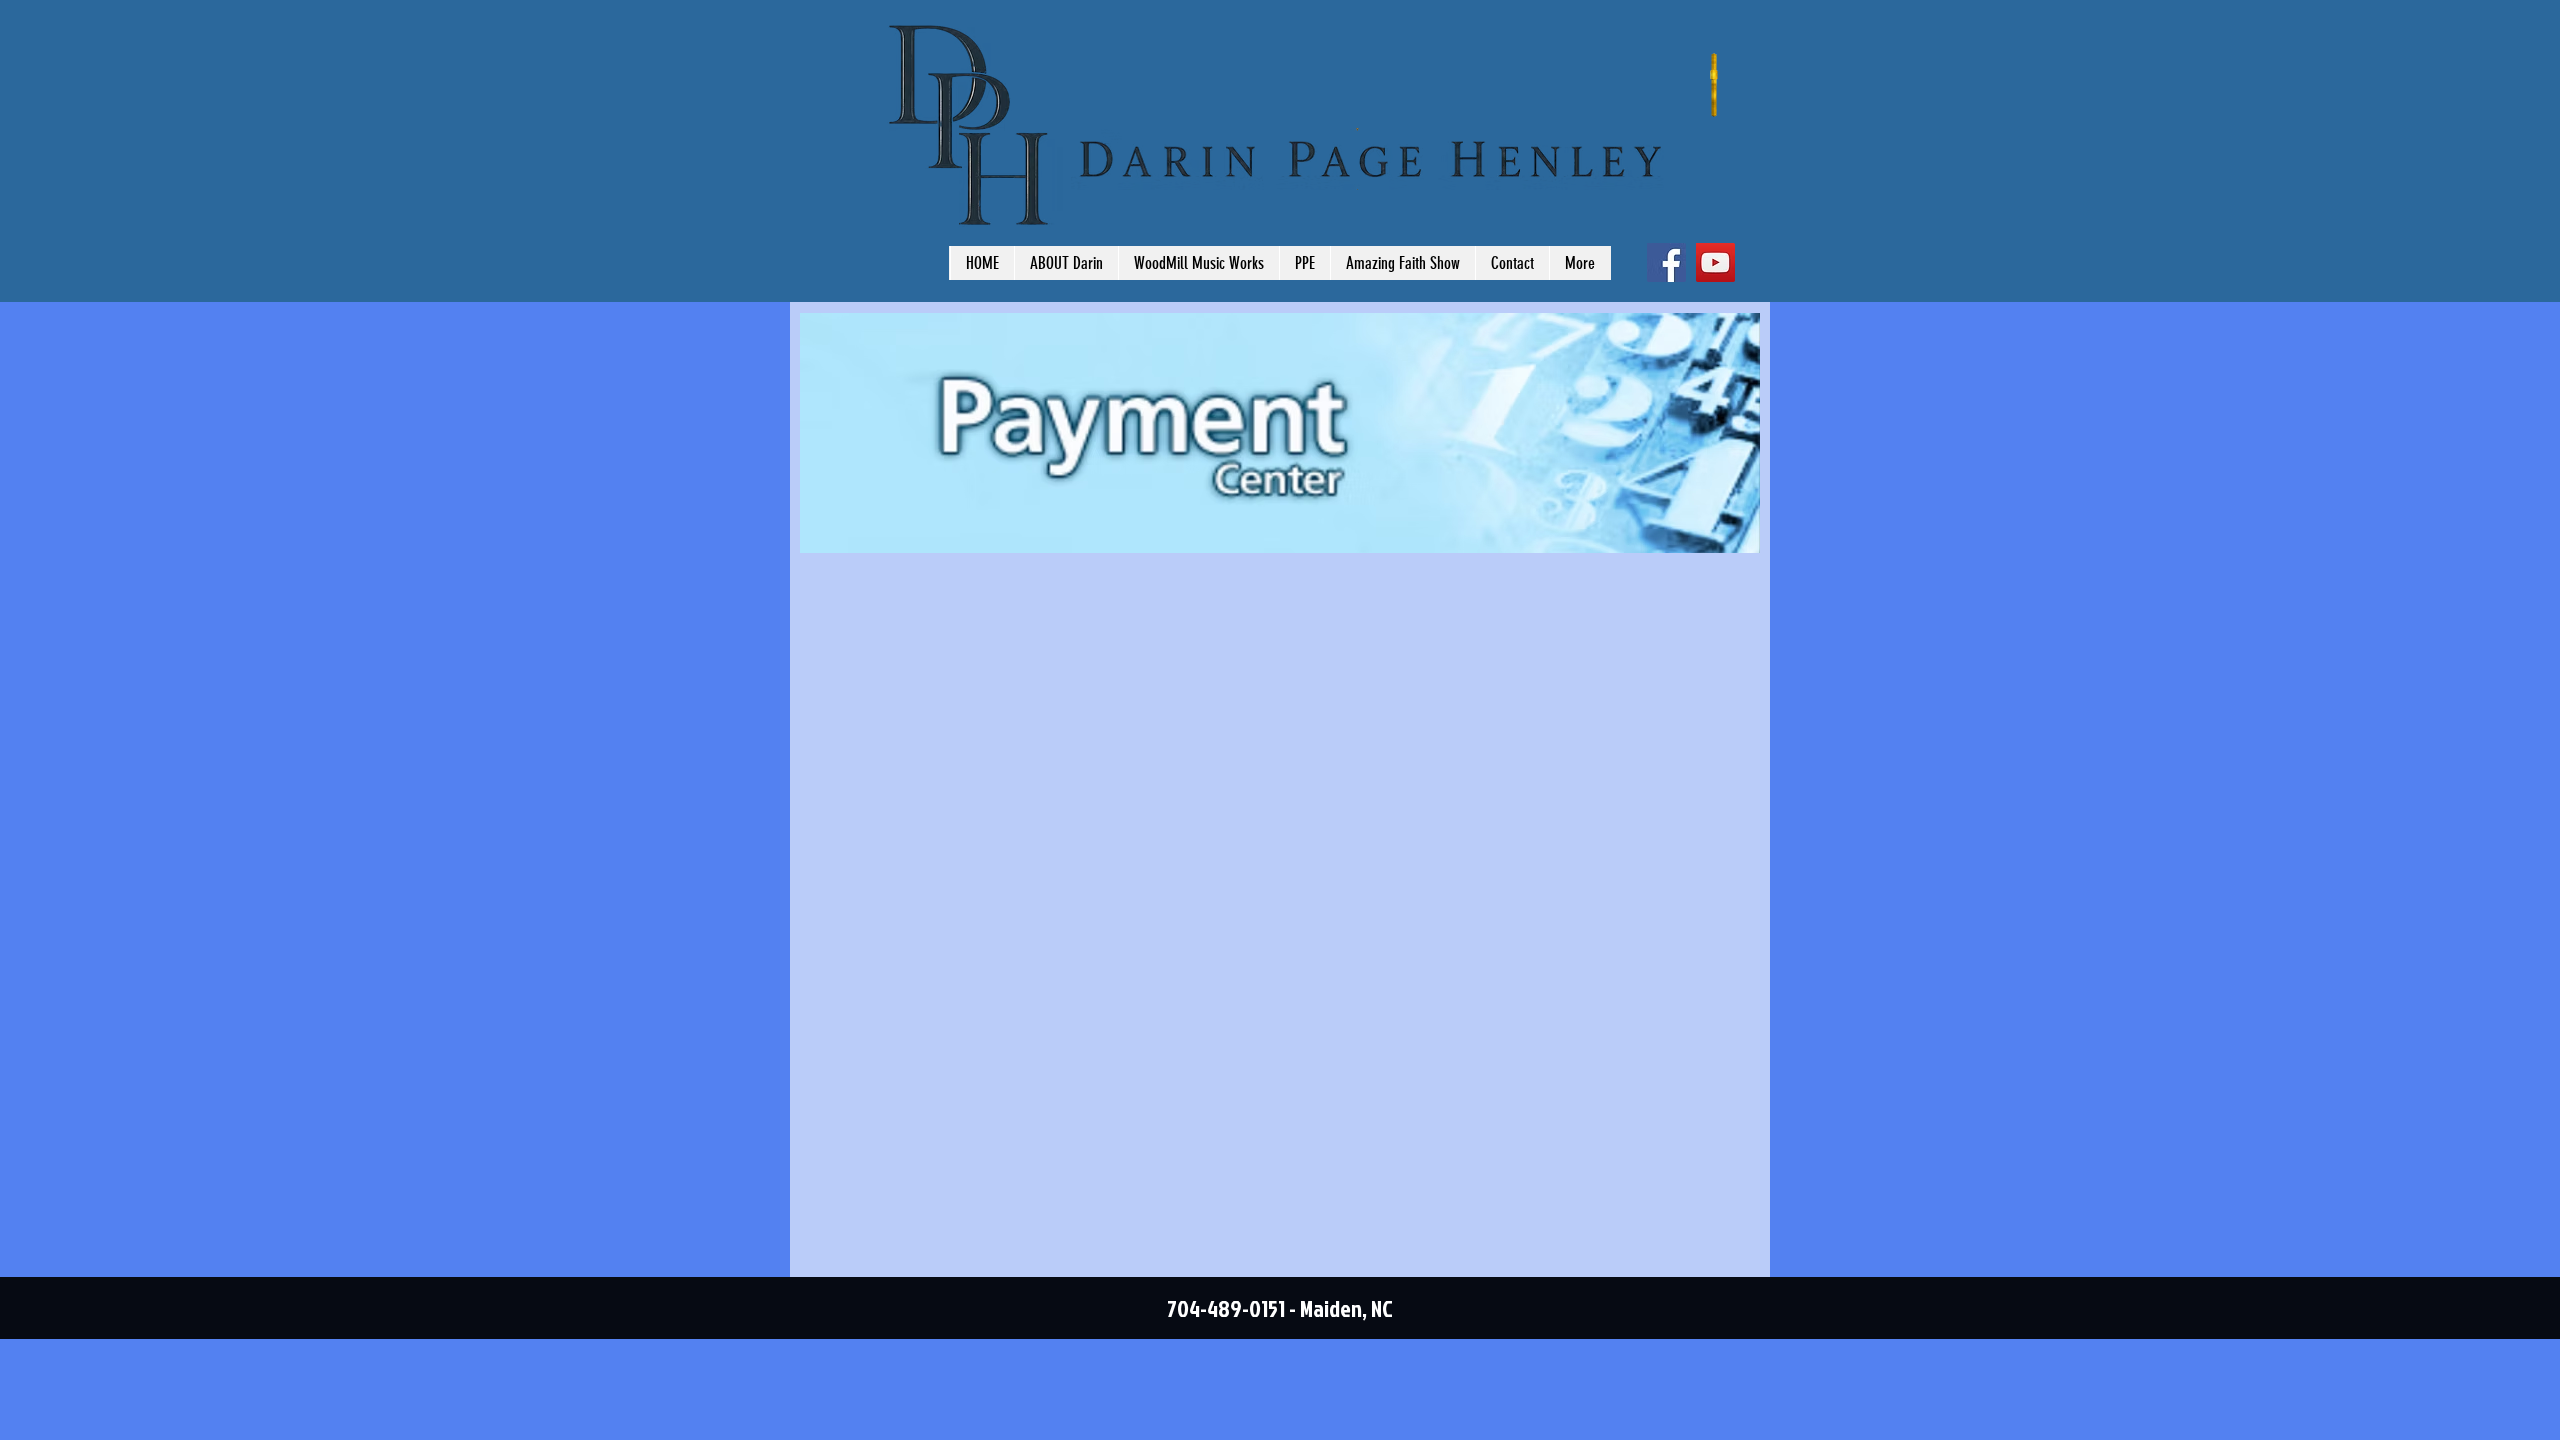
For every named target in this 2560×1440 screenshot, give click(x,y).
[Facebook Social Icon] (1666, 262)
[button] (1304, 263)
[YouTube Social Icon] (1715, 262)
